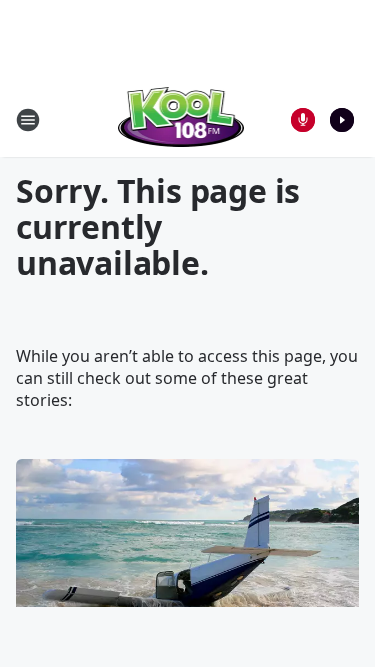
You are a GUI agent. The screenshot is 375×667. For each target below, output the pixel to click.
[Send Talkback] (303, 120)
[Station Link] (181, 119)
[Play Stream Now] (342, 120)
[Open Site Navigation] (28, 120)
